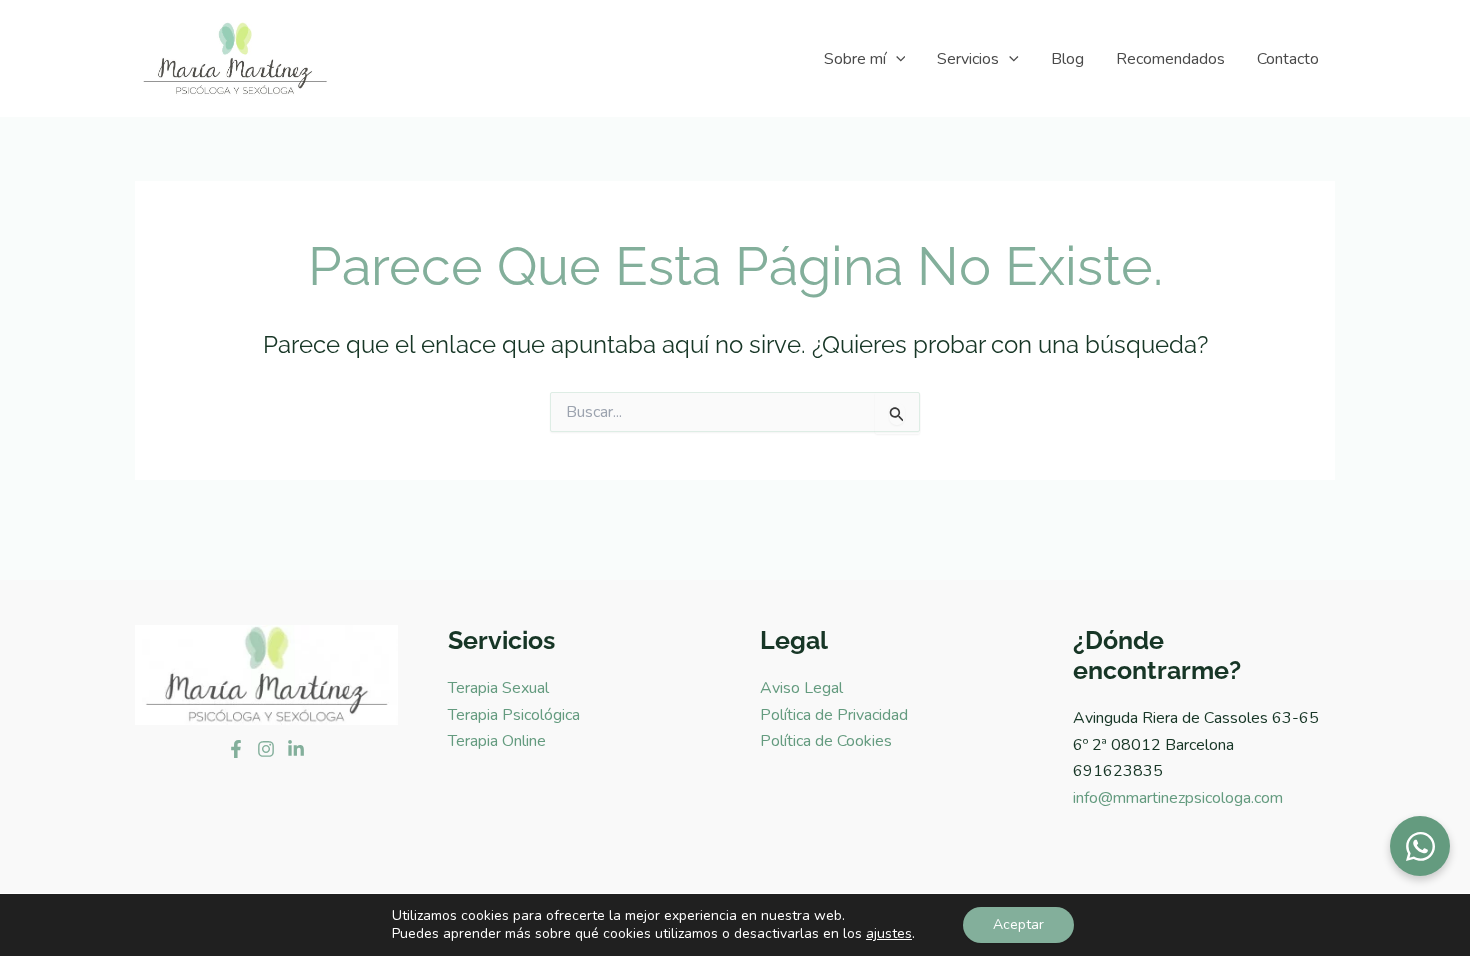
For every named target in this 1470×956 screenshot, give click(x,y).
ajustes (889, 934)
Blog (1067, 59)
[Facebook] (236, 749)
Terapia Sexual (498, 688)
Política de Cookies (826, 741)
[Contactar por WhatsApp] (1420, 846)
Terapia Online (497, 741)
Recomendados (1170, 59)
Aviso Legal (801, 688)
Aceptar (1018, 924)
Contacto (1288, 59)
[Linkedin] (296, 749)
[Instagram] (266, 749)
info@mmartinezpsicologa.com (1178, 798)
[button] (896, 59)
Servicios (968, 59)
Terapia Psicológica (514, 715)
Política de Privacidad (834, 715)
